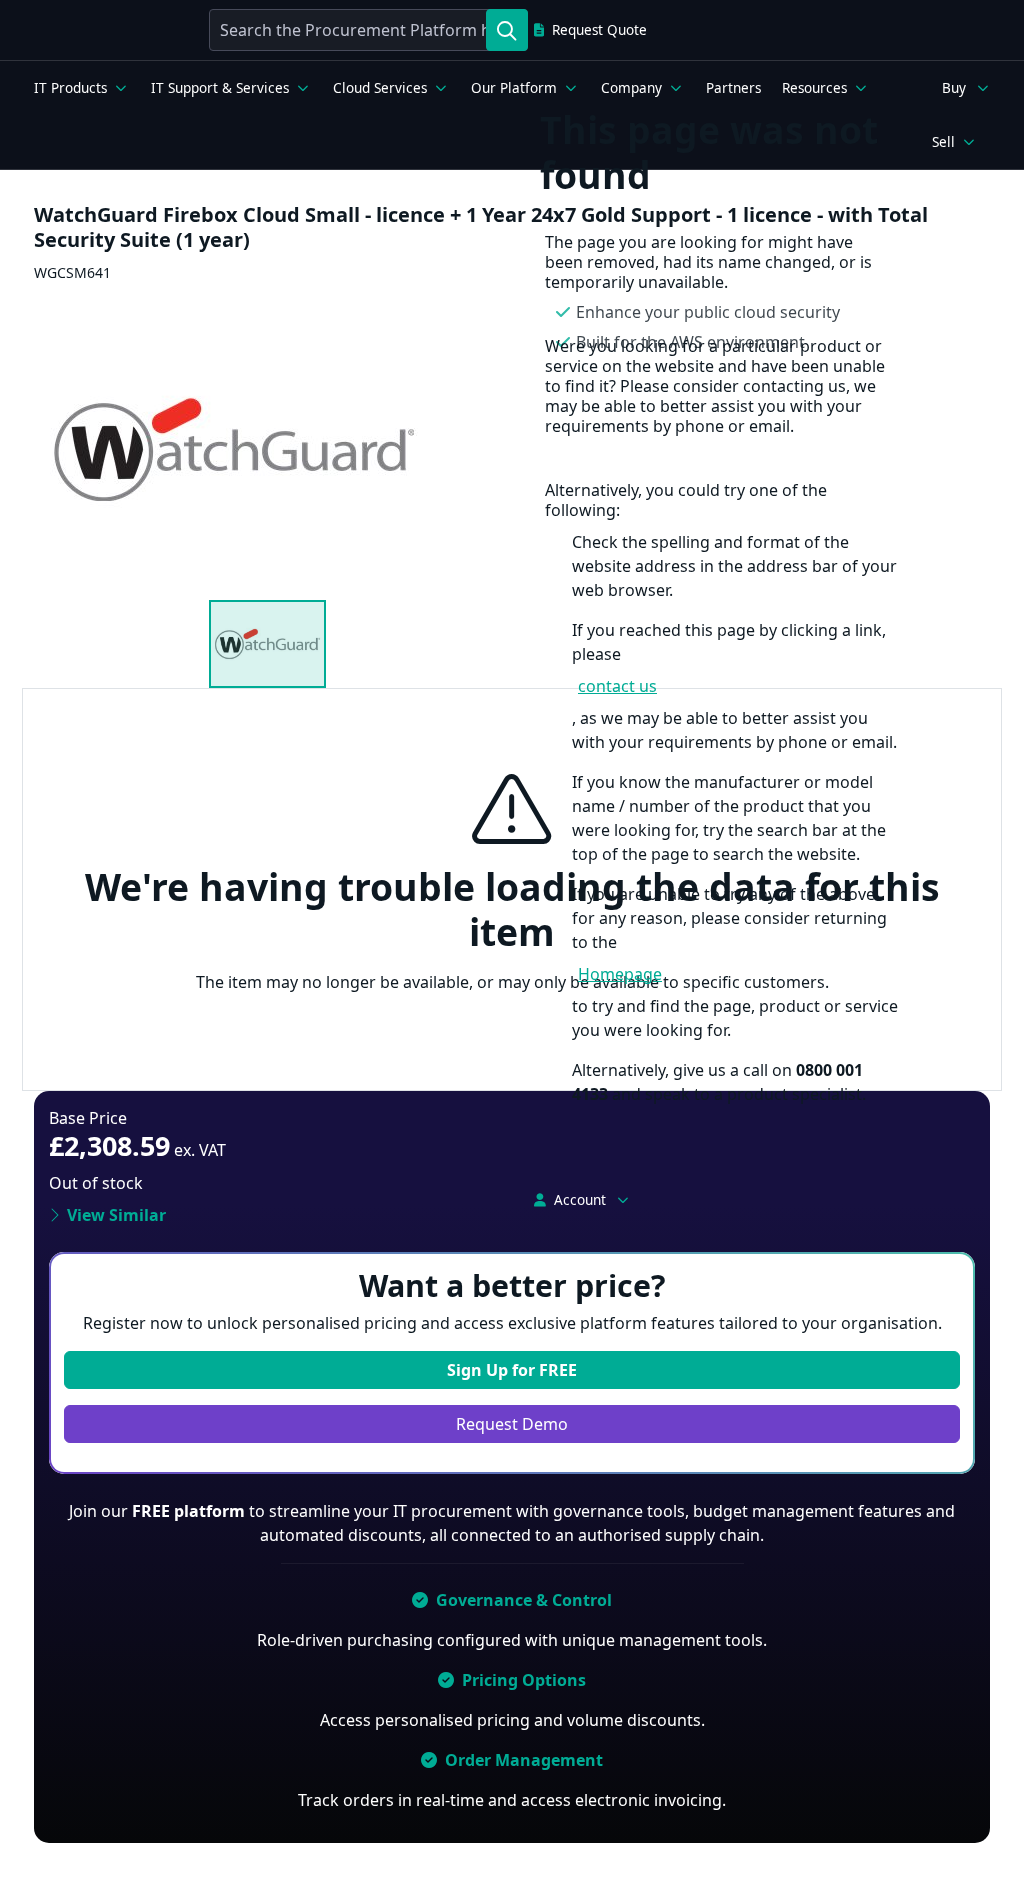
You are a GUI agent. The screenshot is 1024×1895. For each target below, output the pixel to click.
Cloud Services (380, 88)
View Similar (116, 1215)
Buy (954, 88)
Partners (733, 88)
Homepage (620, 974)
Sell (943, 142)
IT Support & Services (220, 88)
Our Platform (514, 88)
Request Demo (512, 1424)
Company (631, 88)
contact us (617, 686)
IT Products (70, 88)
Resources (814, 88)
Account (580, 1200)
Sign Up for (512, 1370)
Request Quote (599, 30)
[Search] (507, 30)
